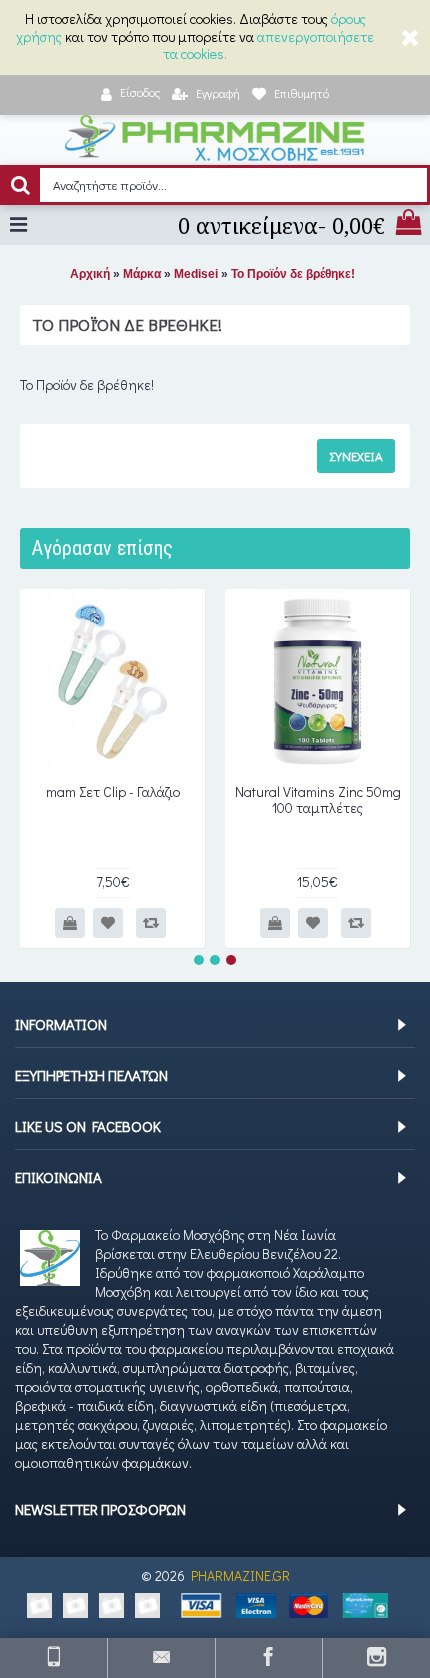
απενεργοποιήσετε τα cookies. (268, 45)
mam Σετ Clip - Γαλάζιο (113, 791)
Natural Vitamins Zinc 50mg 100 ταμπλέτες (318, 799)
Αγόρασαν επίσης (102, 548)
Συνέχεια (356, 455)
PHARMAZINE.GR (240, 1575)
